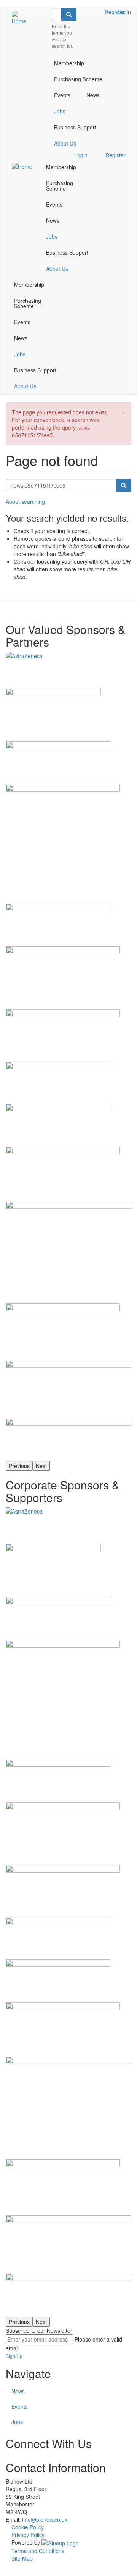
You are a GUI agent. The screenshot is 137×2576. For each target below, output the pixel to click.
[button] (123, 412)
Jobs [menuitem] (60, 111)
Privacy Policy (28, 2535)
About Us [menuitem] (65, 143)
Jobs (17, 2422)
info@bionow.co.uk (45, 2519)
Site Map (22, 2558)
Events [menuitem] (62, 95)
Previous (19, 1466)
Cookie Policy (28, 2527)
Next (41, 1466)
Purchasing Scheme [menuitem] (78, 79)
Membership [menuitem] (69, 63)
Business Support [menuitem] (75, 127)
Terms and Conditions (38, 2551)
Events (20, 2406)
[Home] (20, 18)
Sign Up (14, 2356)
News (18, 2391)
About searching (25, 501)
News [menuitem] (93, 95)
